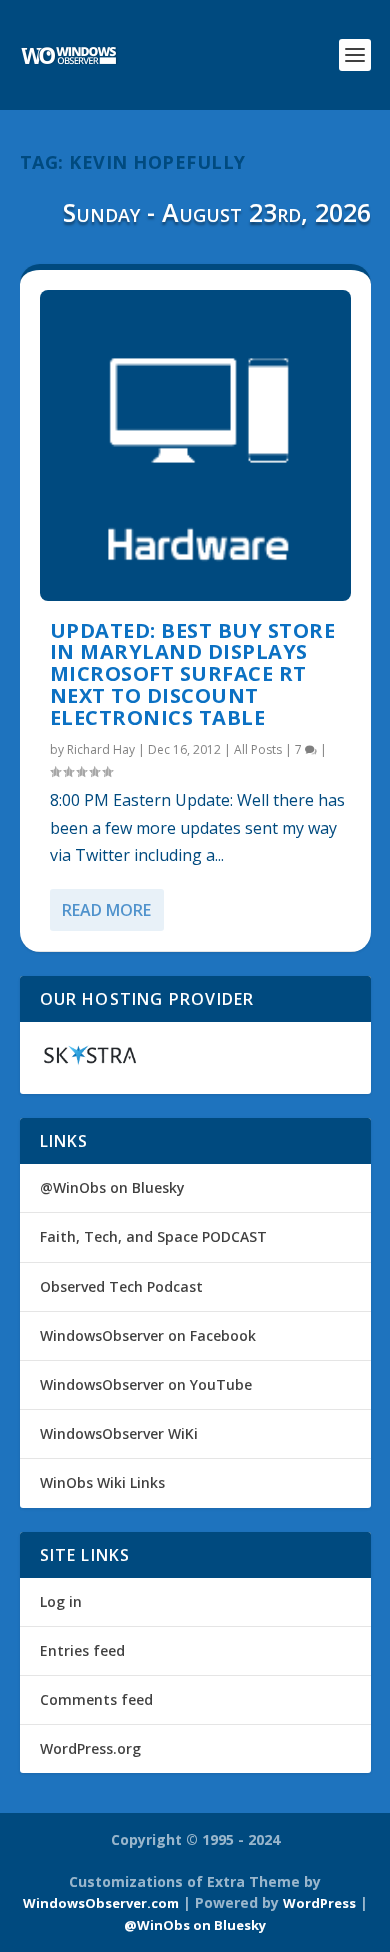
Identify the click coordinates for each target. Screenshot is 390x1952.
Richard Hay (101, 749)
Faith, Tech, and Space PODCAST (153, 1236)
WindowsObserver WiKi (119, 1433)
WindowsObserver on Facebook (148, 1335)
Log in (61, 1601)
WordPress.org (90, 1748)
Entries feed (82, 1650)
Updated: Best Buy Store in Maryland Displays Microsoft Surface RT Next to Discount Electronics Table (193, 674)
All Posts (258, 749)
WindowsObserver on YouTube (146, 1384)
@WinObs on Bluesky (112, 1187)
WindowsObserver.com (101, 1903)
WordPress (319, 1903)
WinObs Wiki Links (102, 1482)
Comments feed (96, 1699)
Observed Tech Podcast (121, 1286)
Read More (106, 910)
